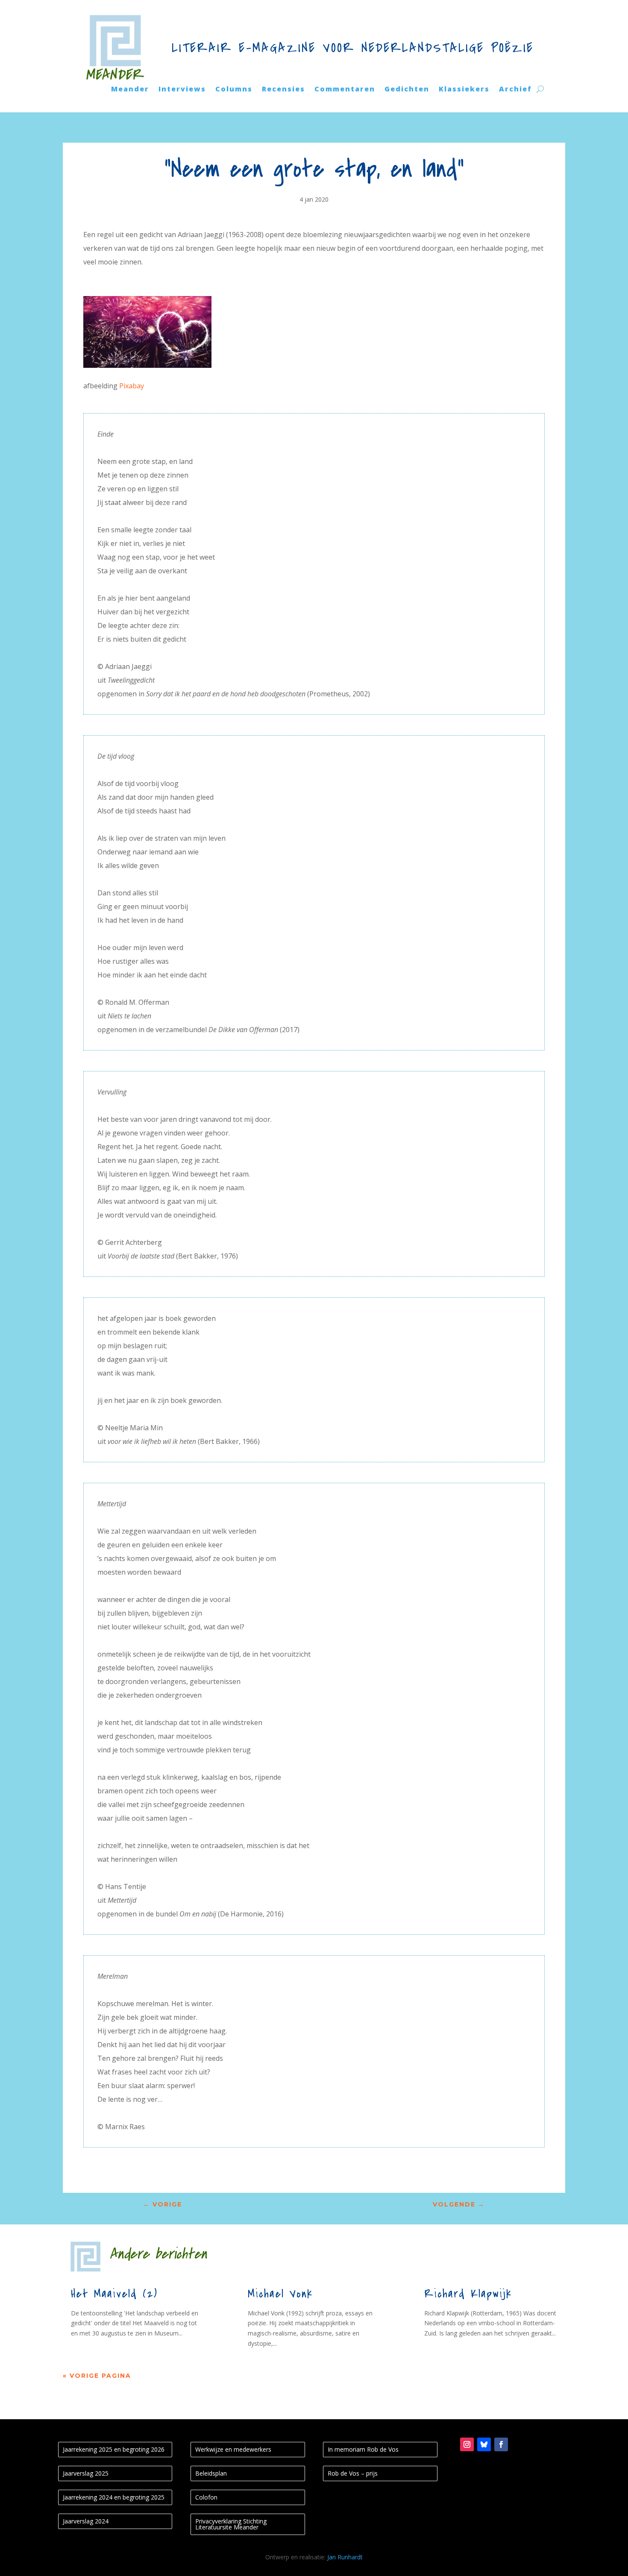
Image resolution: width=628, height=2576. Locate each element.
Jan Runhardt (345, 2557)
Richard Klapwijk (468, 2294)
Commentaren (345, 90)
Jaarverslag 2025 (86, 2473)
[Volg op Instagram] (467, 2444)
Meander (130, 90)
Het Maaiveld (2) (114, 2294)
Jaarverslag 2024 (86, 2521)
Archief (515, 90)
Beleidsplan (211, 2473)
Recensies (283, 90)
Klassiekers (464, 90)
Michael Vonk (280, 2294)
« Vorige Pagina (97, 2376)
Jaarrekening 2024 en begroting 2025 (114, 2497)
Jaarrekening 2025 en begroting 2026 (114, 2449)
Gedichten (407, 90)
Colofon (206, 2497)
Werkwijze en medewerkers (233, 2449)
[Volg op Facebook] (501, 2444)
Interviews (182, 90)
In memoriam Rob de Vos (363, 2449)
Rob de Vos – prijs (353, 2473)
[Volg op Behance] (484, 2444)
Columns (234, 90)
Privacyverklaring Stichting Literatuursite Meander (231, 2524)
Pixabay (132, 386)
